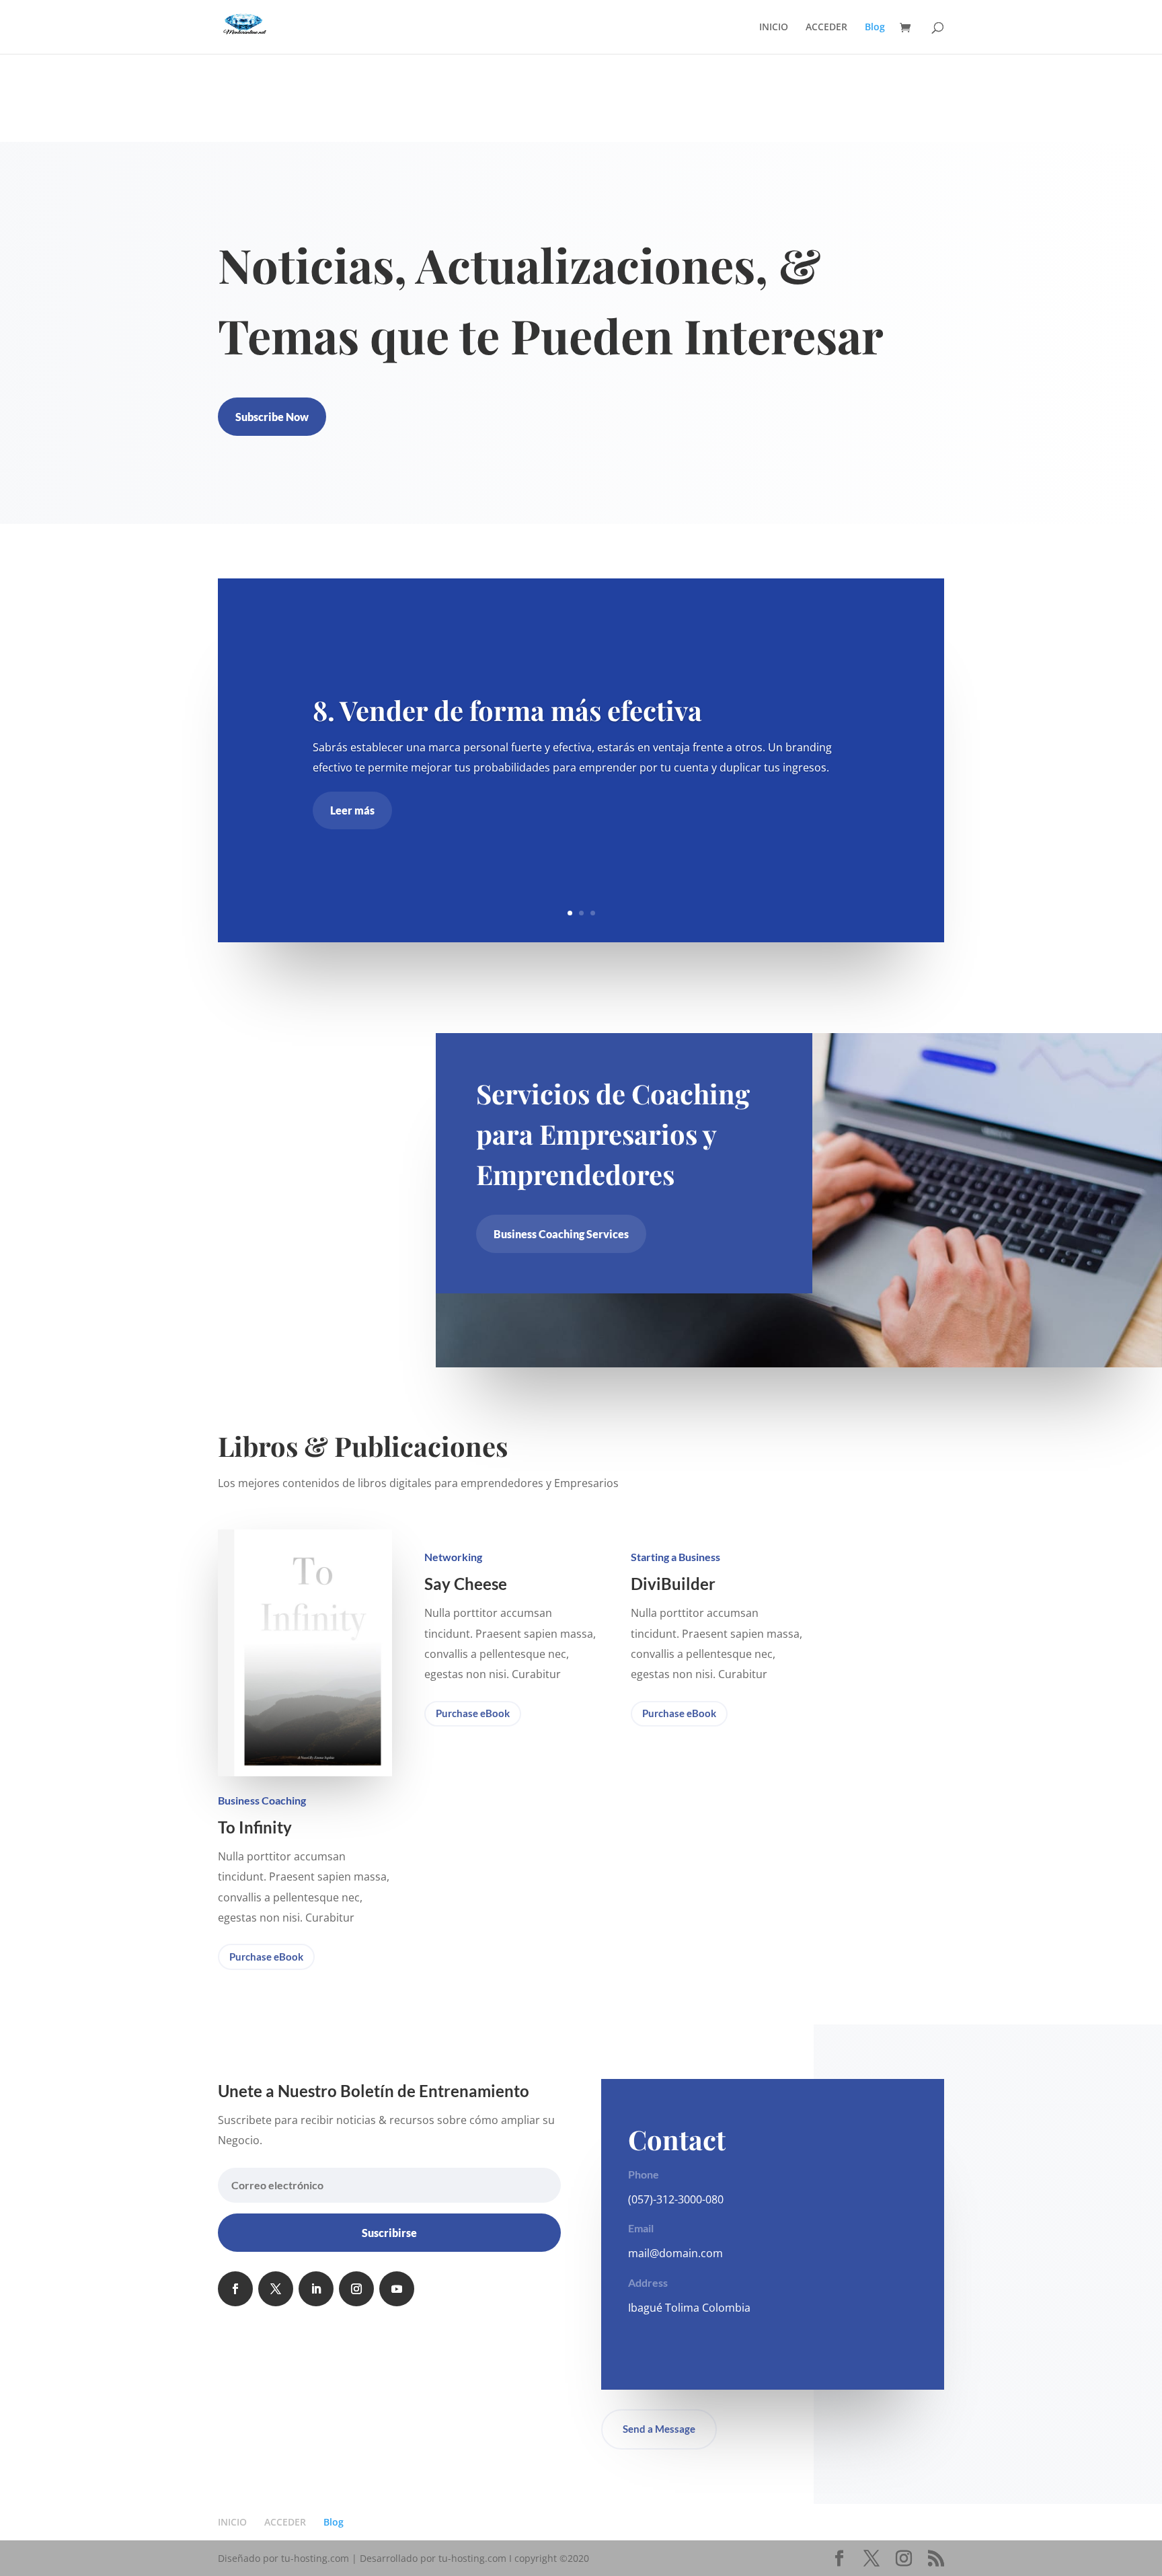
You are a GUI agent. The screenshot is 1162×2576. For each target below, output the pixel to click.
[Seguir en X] (276, 2289)
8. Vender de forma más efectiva (507, 710)
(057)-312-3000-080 (676, 2199)
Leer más (352, 811)
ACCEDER (826, 28)
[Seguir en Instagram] (356, 2289)
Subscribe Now (272, 417)
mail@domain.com (675, 2253)
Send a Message (659, 2429)
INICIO (774, 28)
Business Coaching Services (561, 1234)
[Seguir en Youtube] (397, 2289)
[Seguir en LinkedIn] (316, 2289)
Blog (875, 28)
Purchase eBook (266, 1957)
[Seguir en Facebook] (235, 2289)
